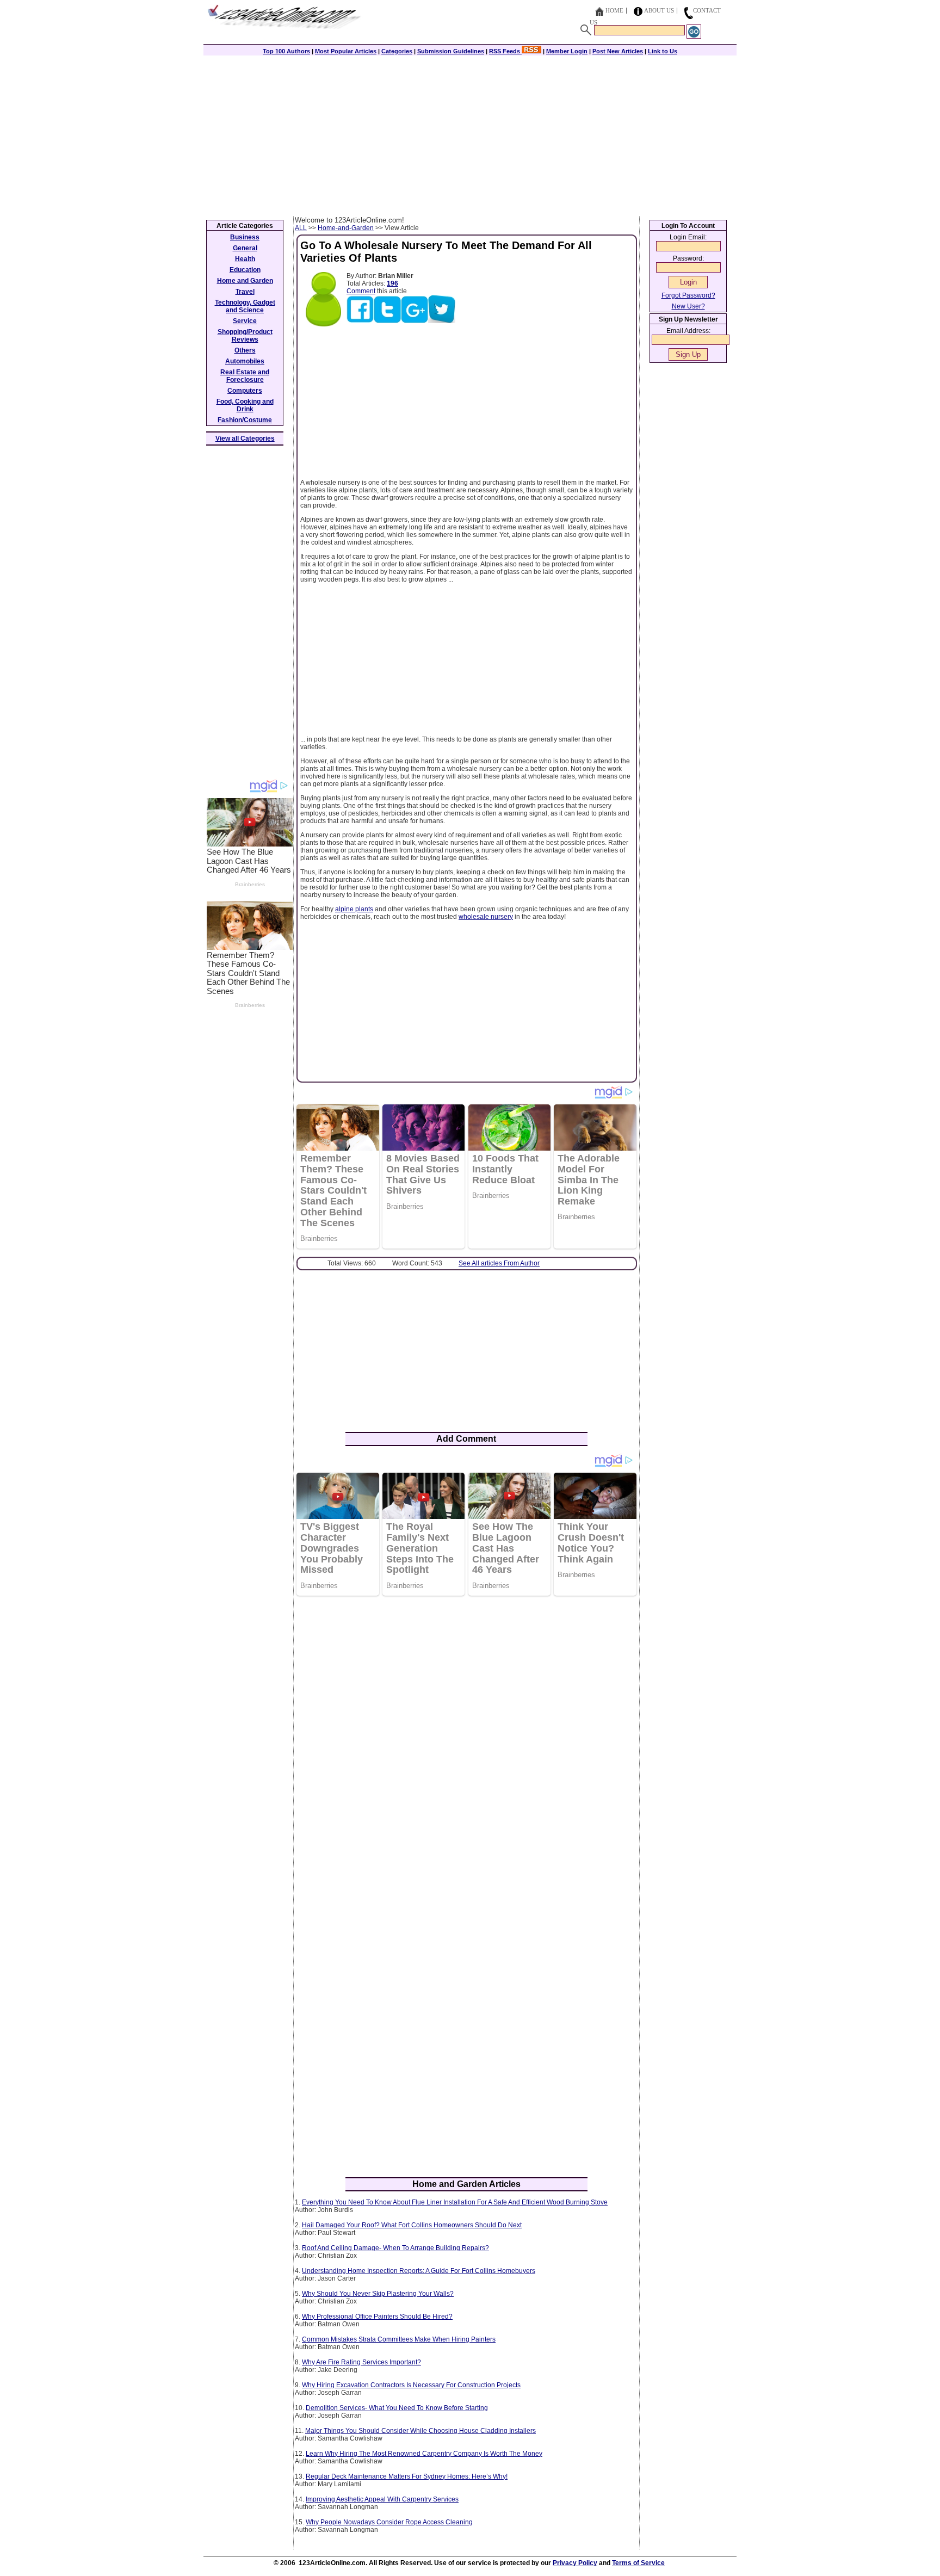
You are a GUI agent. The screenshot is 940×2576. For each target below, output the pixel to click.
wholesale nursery (486, 917)
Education (245, 270)
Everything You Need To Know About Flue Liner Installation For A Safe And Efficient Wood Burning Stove (455, 2202)
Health (245, 259)
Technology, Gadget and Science (245, 306)
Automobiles (245, 361)
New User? (688, 306)
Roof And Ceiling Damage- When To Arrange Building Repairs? (395, 2248)
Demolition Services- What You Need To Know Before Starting (397, 2408)
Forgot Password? (688, 295)
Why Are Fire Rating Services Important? (361, 2362)
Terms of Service (638, 2563)
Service (245, 321)
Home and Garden (245, 281)
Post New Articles (618, 51)
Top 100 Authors (286, 51)
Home (614, 10)
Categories (397, 51)
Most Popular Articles (346, 51)
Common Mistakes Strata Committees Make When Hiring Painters (399, 2339)
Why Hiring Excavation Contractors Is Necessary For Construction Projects (411, 2385)
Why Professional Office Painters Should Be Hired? (377, 2316)
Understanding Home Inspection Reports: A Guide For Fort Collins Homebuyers (419, 2271)
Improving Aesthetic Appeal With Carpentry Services (382, 2499)
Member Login (567, 51)
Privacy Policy (575, 2563)
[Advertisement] (470, 134)
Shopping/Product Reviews (245, 336)
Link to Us (663, 51)
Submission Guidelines (451, 51)
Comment (361, 291)
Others (245, 350)
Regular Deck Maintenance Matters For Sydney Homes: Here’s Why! (407, 2476)
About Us (659, 10)
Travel (245, 292)
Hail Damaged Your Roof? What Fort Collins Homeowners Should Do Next (412, 2225)
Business (245, 237)
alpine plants (354, 909)
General (245, 248)
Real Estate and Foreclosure (245, 376)
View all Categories (245, 438)
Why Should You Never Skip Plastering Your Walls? (378, 2294)
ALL (301, 228)
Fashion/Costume (245, 420)
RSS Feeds (505, 51)
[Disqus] (466, 1745)
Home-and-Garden (346, 228)
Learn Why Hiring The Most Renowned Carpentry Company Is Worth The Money (424, 2454)
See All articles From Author (499, 1263)
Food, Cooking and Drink (245, 405)
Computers (245, 391)
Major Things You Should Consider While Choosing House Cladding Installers (420, 2431)
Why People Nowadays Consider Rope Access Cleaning (389, 2522)
